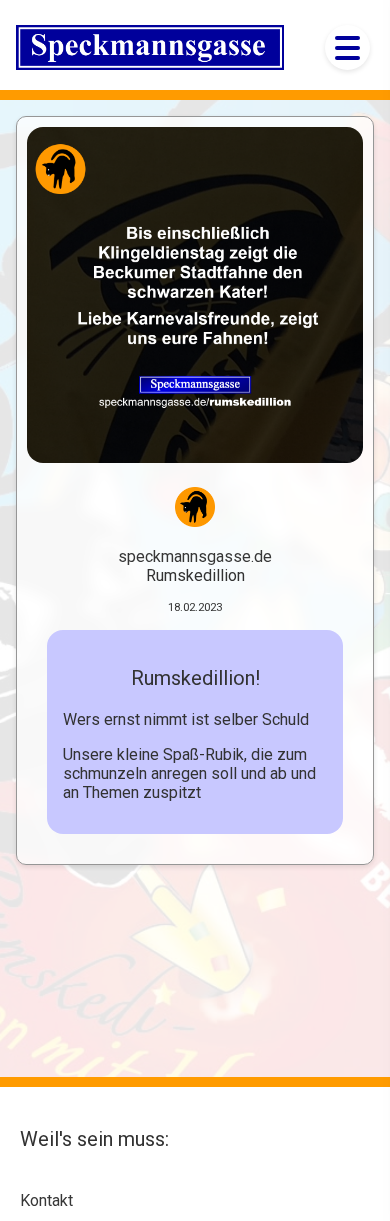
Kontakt (46, 1200)
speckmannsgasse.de (195, 556)
